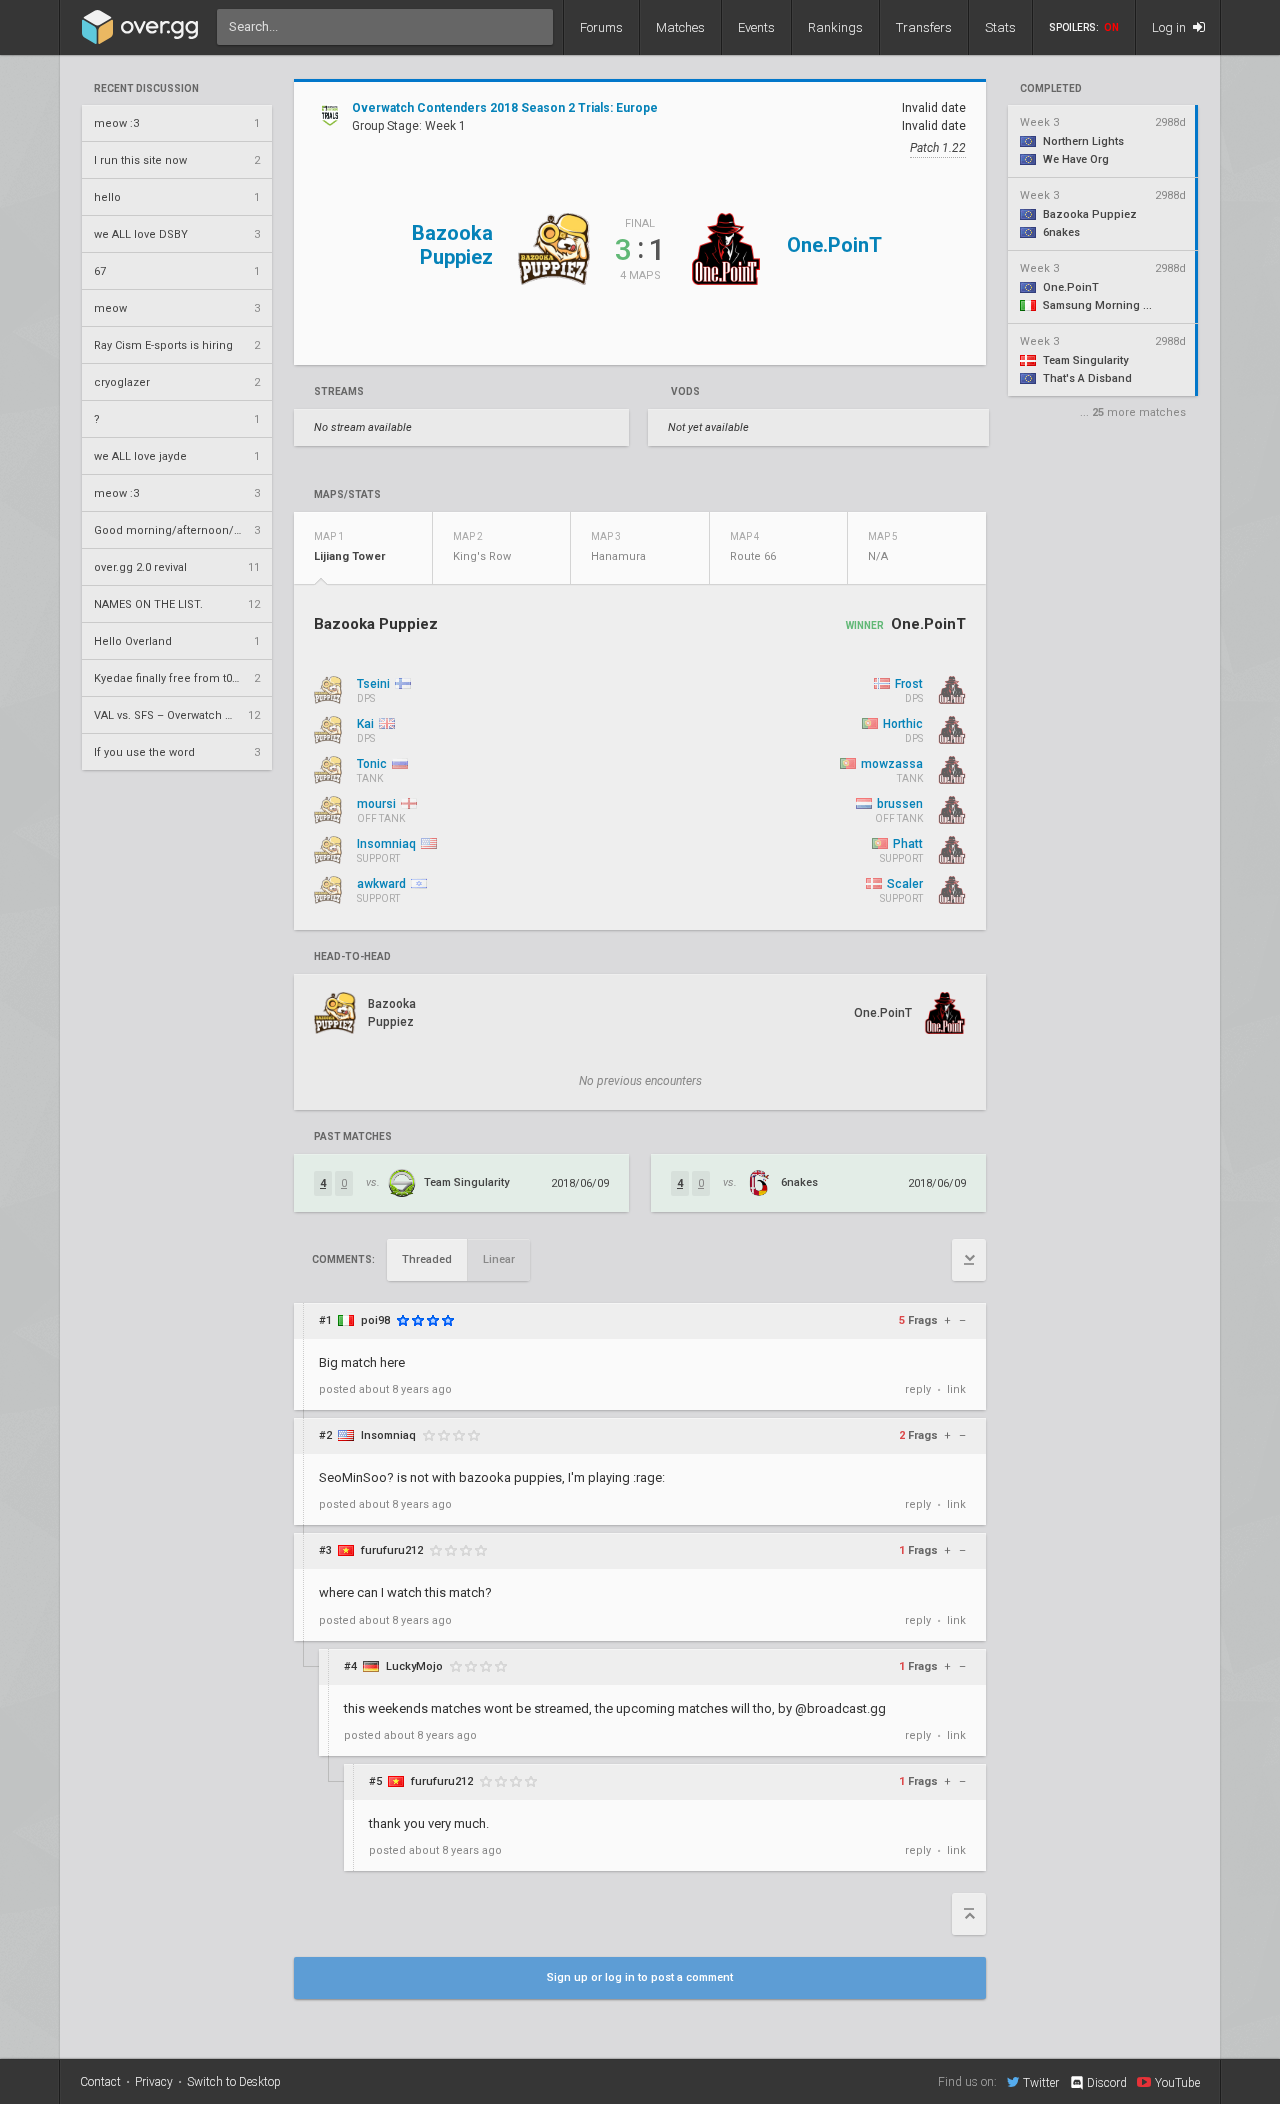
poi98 (375, 1320)
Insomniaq (388, 1435)
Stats (1000, 27)
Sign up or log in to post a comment (640, 1977)
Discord (1107, 2083)
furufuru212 (392, 1550)
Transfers (924, 27)
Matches (680, 27)
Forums (601, 27)
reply (918, 1389)
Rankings (835, 27)
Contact (100, 2082)
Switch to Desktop (234, 2082)
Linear (499, 1259)
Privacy (154, 2082)
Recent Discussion (146, 89)
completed (1051, 89)
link (956, 1389)
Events (756, 27)
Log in (1170, 27)
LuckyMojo (414, 1666)
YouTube (1177, 2082)
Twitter (1041, 2082)
